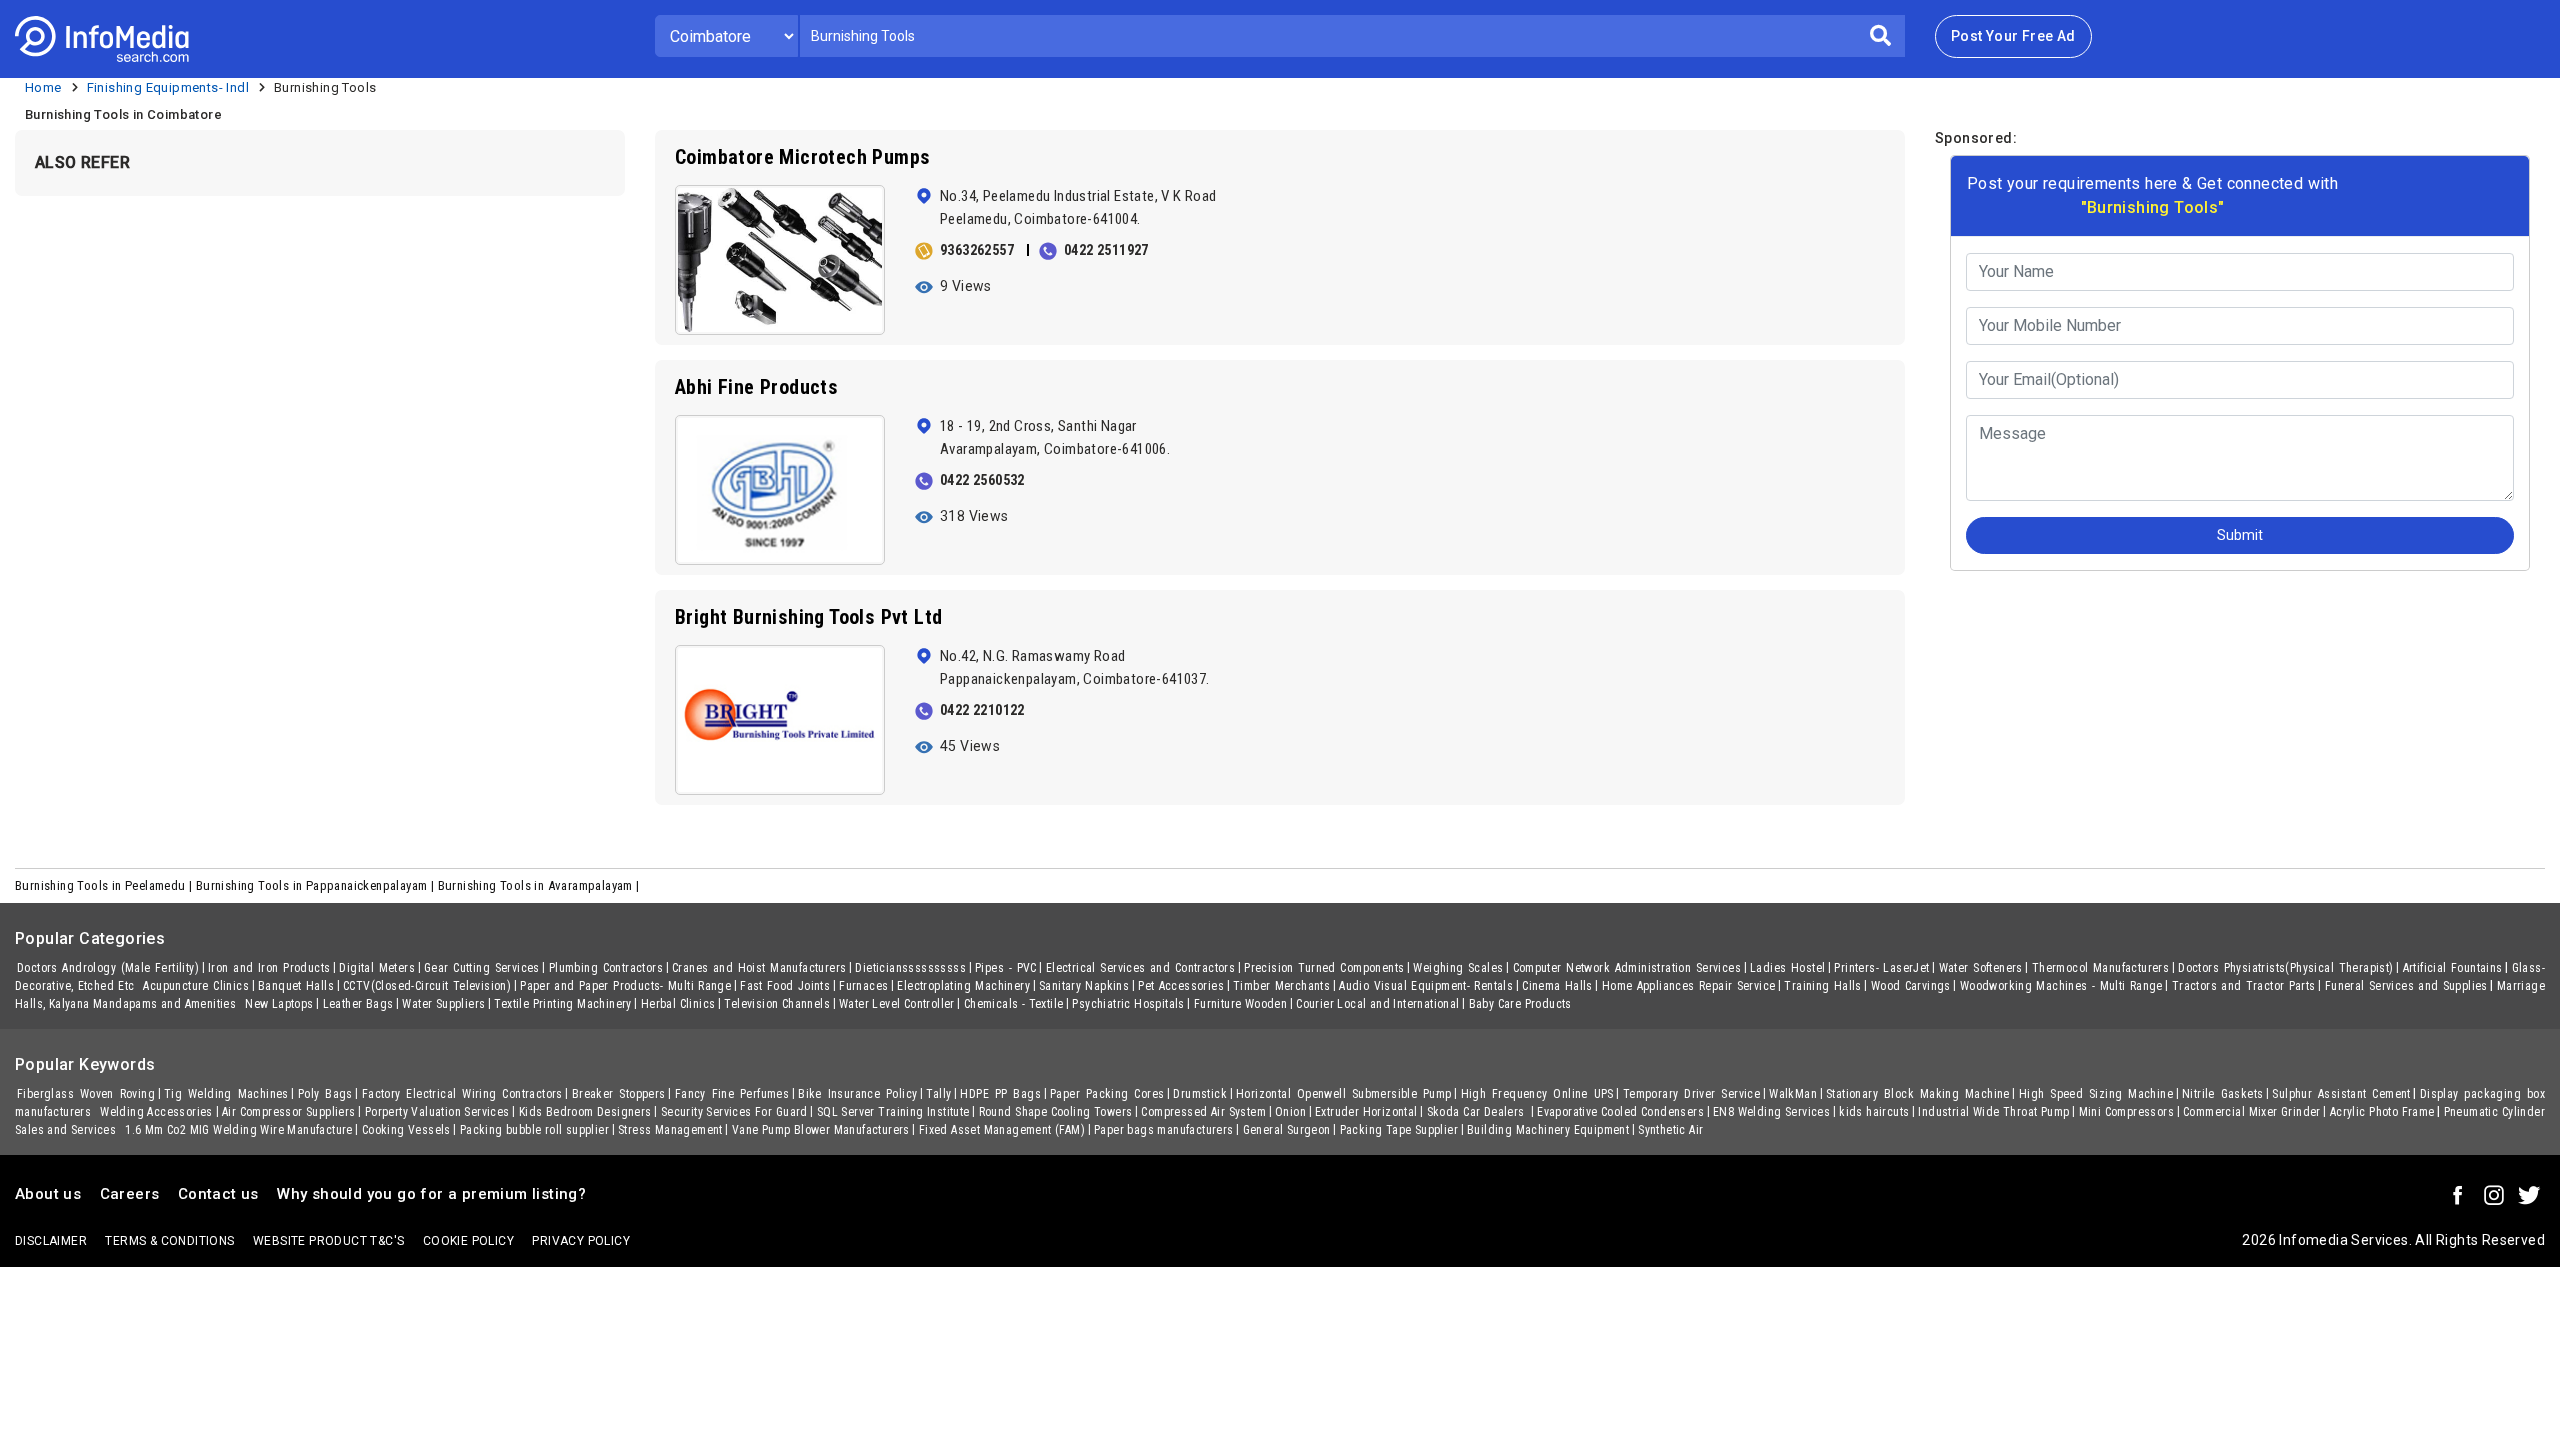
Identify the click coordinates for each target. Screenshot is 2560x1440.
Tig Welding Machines (226, 1094)
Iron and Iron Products (269, 968)
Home (43, 87)
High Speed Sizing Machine (2096, 1094)
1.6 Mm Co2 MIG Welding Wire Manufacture (239, 1130)
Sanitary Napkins (1084, 986)
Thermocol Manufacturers (2100, 968)
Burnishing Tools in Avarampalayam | (540, 885)
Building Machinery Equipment (1548, 1130)
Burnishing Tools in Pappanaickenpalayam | (317, 885)
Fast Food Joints (785, 986)
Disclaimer (51, 1241)
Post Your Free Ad (2013, 36)
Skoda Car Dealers (1478, 1112)
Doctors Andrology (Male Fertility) (108, 968)
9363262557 (977, 250)
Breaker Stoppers (619, 1094)
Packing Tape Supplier (1399, 1130)
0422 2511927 (1106, 250)
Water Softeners (1981, 968)
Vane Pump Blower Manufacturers (821, 1130)
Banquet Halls (296, 986)
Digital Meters (377, 968)
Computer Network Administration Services (1627, 968)
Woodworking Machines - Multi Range (2061, 986)
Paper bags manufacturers (1164, 1130)
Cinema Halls (1557, 986)
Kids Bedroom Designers (585, 1112)
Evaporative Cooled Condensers (1620, 1112)
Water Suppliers (443, 1004)
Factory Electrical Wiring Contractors (462, 1094)
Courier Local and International (1377, 1004)
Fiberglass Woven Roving (86, 1094)
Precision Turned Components (1324, 968)
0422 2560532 (982, 480)
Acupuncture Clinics (195, 986)
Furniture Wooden (1240, 1004)
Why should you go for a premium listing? (431, 1194)
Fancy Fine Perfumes (732, 1094)
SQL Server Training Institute (893, 1112)
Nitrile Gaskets (2222, 1094)
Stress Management (670, 1130)
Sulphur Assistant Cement (2341, 1094)
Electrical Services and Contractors (1140, 968)
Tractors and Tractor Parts (2244, 986)
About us (48, 1194)
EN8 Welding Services (1771, 1112)
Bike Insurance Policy (857, 1094)
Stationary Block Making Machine (1918, 1094)
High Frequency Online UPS (1537, 1094)
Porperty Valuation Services (437, 1112)
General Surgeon (1287, 1130)
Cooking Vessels (406, 1130)
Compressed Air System (1203, 1112)
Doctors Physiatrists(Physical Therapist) (2285, 968)
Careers (130, 1194)
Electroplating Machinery (963, 986)
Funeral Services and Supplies (2406, 986)
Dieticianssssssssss (910, 968)
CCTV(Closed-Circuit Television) (427, 986)
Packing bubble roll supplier (534, 1130)
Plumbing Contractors (606, 968)
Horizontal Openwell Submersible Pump (1344, 1094)
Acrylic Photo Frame (2382, 1112)
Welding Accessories (156, 1112)
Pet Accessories (1181, 986)
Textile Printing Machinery (562, 1004)
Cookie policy (468, 1241)
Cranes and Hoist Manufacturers (759, 968)
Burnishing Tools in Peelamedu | (105, 885)
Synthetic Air (1670, 1130)
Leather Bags (358, 1004)
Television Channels (777, 1004)
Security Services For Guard (734, 1112)
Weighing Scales (1458, 968)
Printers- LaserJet (1881, 968)
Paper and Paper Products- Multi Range (625, 986)
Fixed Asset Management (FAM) (1002, 1130)
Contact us (218, 1194)
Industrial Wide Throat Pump (1993, 1112)
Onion (1290, 1112)
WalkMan (1793, 1094)
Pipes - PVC (1006, 968)
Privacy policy (581, 1241)
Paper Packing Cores (1107, 1094)
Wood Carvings (1911, 986)
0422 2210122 (982, 710)
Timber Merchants (1281, 986)
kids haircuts (1874, 1112)
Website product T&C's (328, 1241)
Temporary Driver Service (1691, 1094)
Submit (2240, 535)
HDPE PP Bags (1000, 1094)
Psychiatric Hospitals (1128, 1004)
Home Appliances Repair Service (1689, 986)
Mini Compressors (2127, 1112)
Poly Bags (325, 1094)
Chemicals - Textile (1014, 1004)
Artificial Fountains (2453, 968)
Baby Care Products (1520, 1004)
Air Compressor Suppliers (289, 1112)
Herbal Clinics (678, 1004)
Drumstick (1200, 1094)
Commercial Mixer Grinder (2252, 1112)
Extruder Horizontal (1366, 1112)
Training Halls (1822, 986)
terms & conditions (169, 1241)
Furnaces (863, 986)
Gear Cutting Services (482, 968)
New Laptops (279, 1004)
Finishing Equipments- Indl (168, 87)
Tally (938, 1094)
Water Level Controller (897, 1004)
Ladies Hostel (1787, 968)
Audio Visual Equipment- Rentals (1426, 986)
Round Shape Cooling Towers (1056, 1112)
